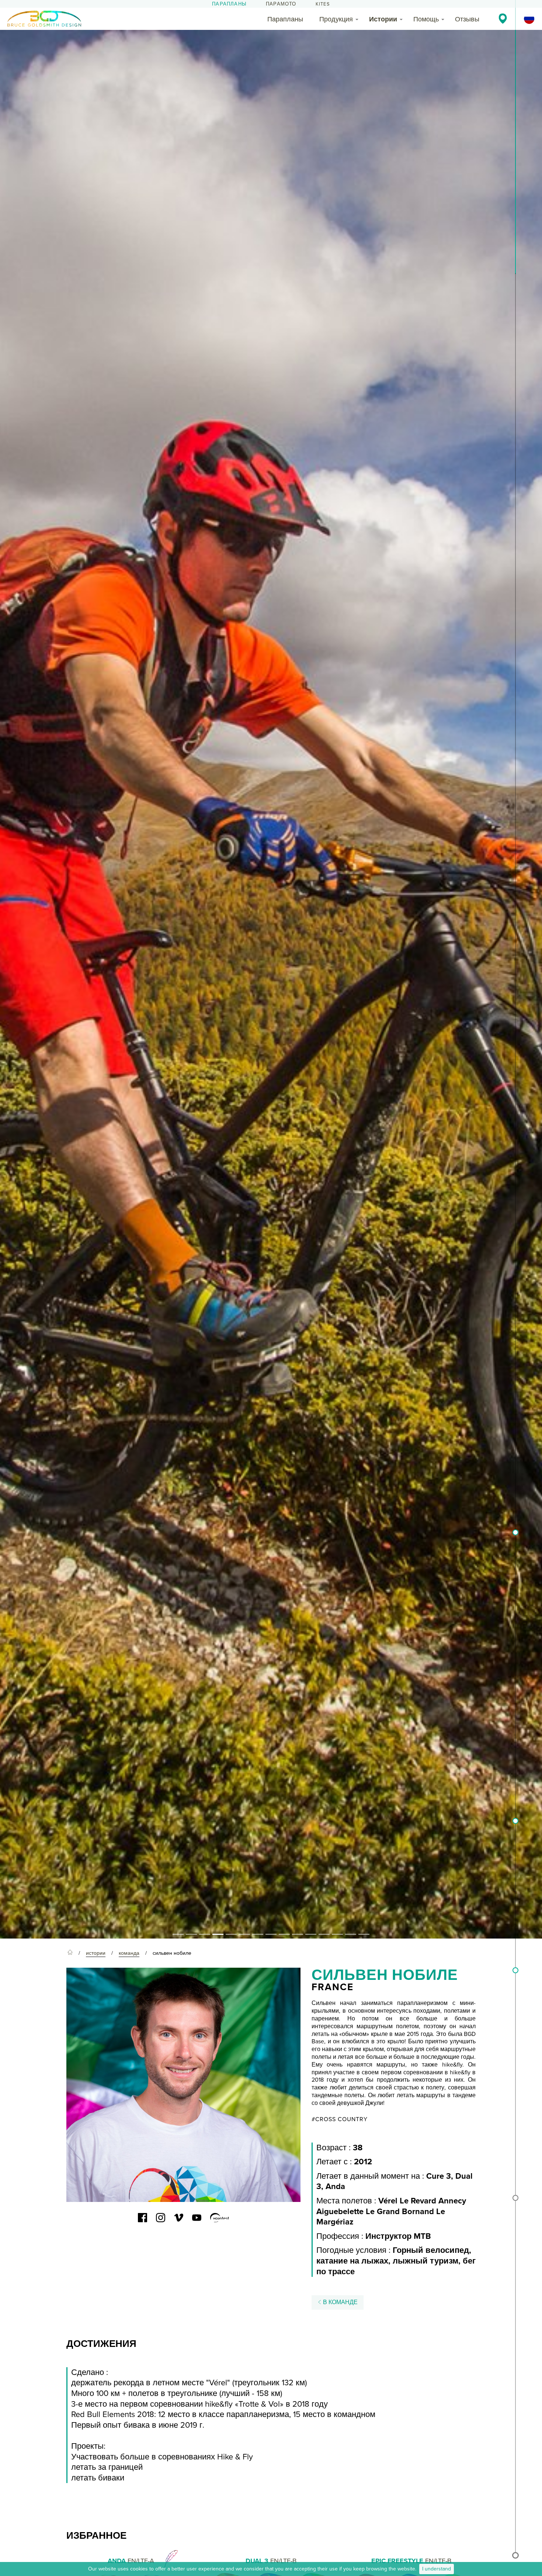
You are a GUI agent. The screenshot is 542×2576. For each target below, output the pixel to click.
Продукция (336, 19)
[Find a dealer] (503, 18)
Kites (323, 4)
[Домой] (70, 1953)
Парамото (281, 4)
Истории (383, 19)
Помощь (426, 19)
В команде (340, 2302)
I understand (437, 2569)
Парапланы (229, 4)
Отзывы (467, 19)
